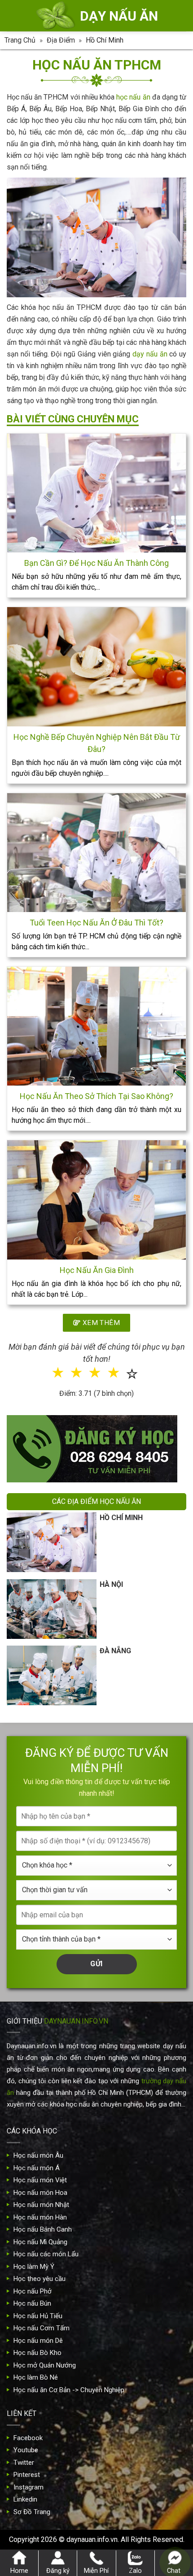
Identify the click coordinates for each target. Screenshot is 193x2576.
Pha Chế (146, 1290)
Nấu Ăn (50, 1290)
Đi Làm (103, 1320)
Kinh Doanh (55, 1320)
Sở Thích (147, 1320)
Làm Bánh (97, 1290)
